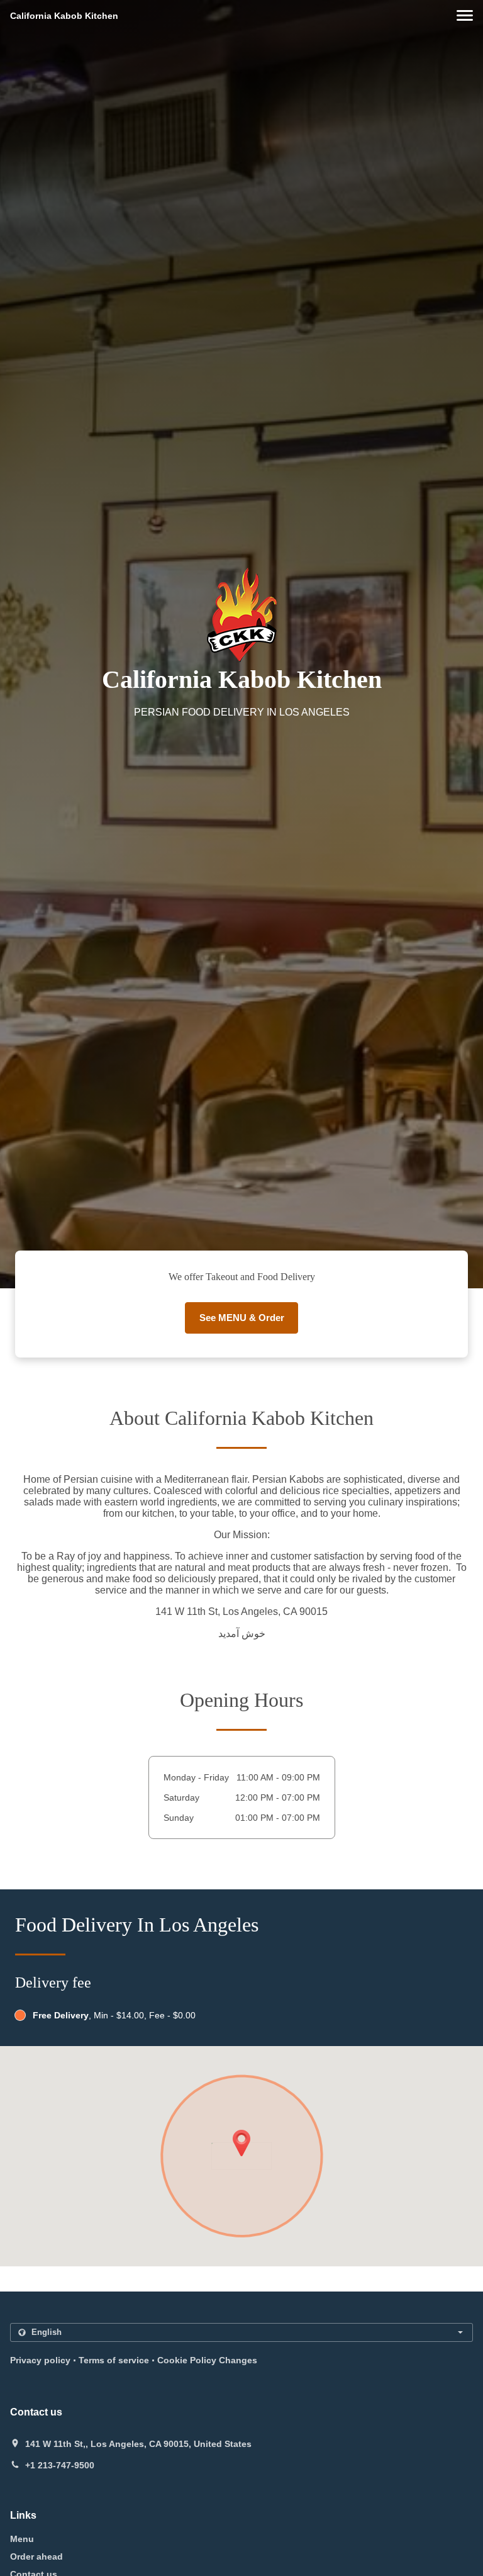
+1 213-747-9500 (60, 2465)
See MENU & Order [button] (242, 1318)
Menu (22, 2539)
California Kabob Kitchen (64, 16)
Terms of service (114, 2360)
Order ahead (36, 2556)
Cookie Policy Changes (207, 2360)
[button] (465, 15)
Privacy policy (40, 2360)
